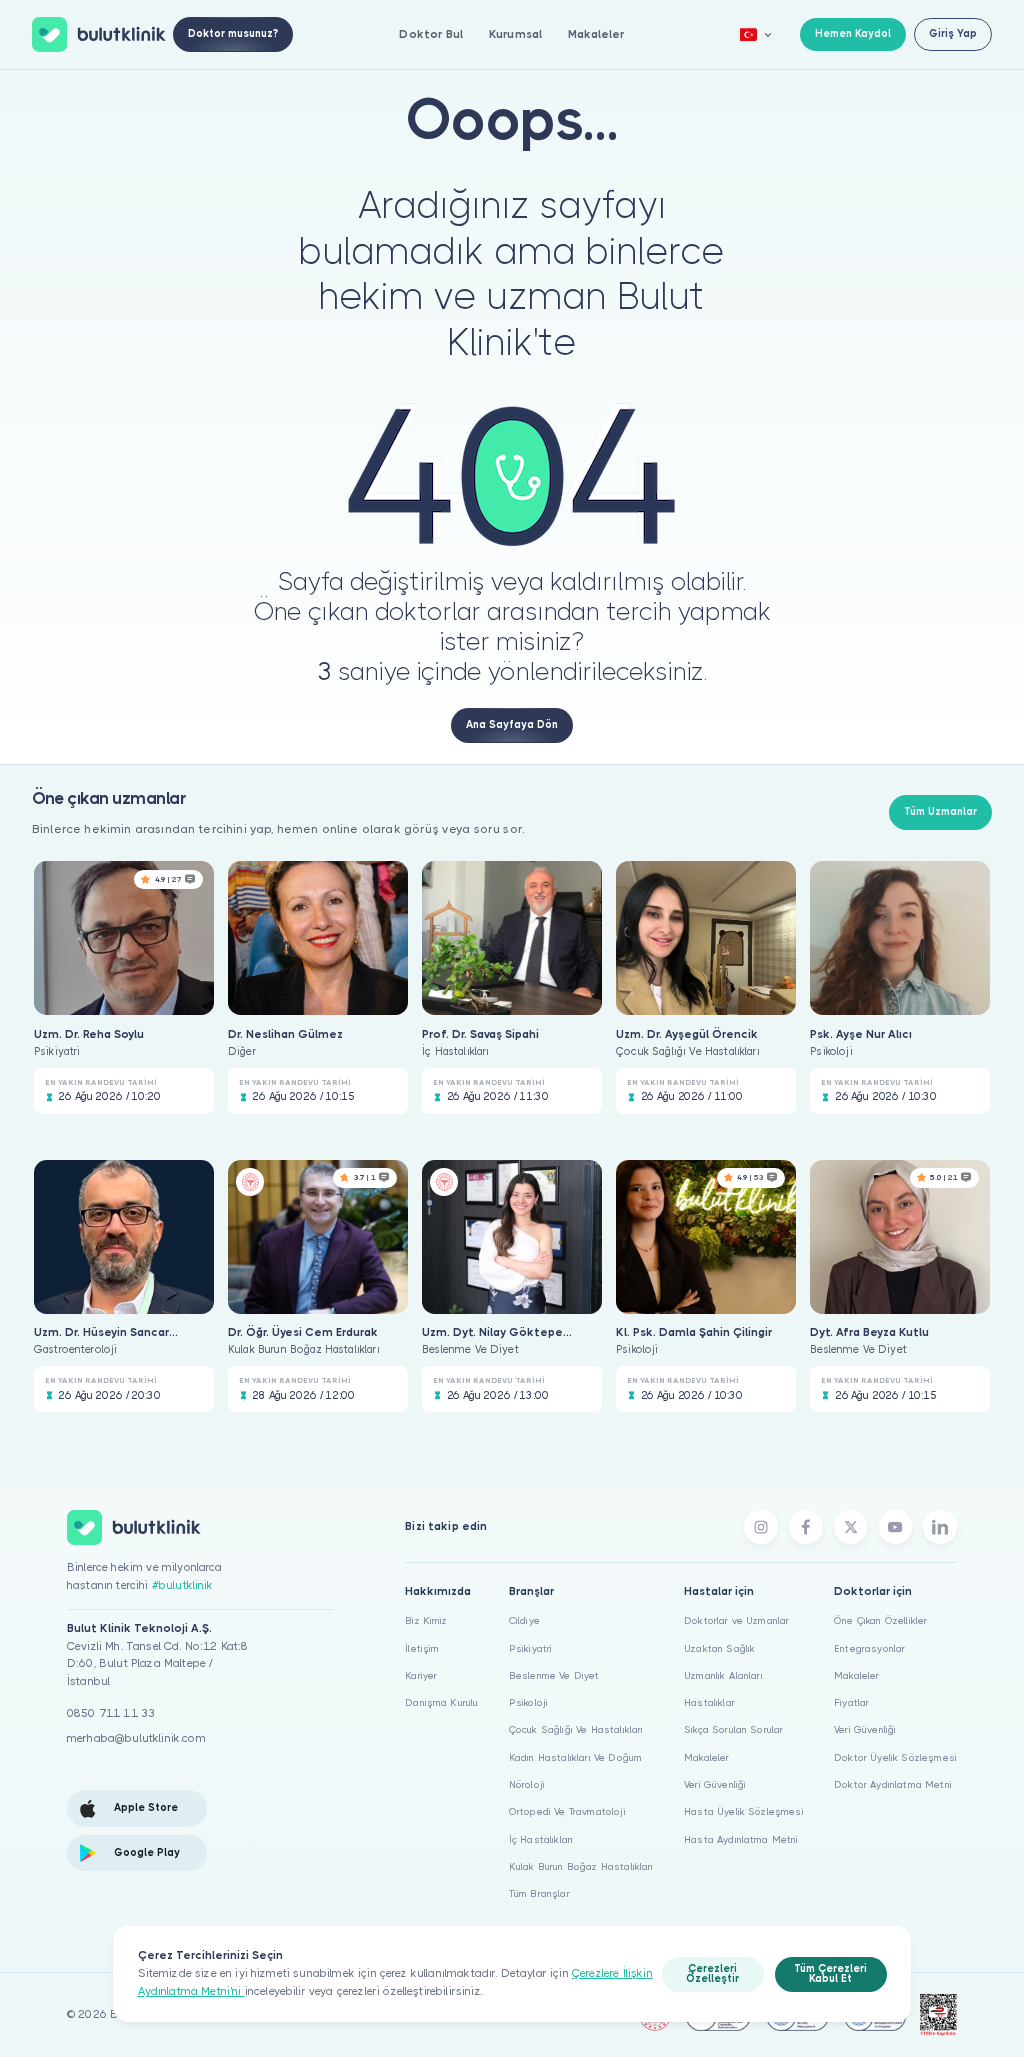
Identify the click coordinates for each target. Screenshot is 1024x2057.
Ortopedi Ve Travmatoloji (567, 1811)
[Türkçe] (756, 34)
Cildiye (524, 1620)
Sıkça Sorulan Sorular (733, 1729)
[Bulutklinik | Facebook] (806, 1527)
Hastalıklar (709, 1702)
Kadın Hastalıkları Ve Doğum (575, 1757)
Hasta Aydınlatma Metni (741, 1839)
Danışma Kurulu (441, 1702)
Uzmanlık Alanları (723, 1675)
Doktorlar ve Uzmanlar (736, 1620)
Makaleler (596, 34)
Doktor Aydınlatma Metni (893, 1784)
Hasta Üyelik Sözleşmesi (744, 1811)
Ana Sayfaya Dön (512, 724)
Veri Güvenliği (715, 1784)
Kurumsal (515, 34)
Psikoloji (528, 1702)
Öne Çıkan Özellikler (880, 1620)
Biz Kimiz (426, 1620)
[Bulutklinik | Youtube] (896, 1527)
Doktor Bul (431, 34)
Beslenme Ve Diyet (554, 1675)
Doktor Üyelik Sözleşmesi (895, 1757)
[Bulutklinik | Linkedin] (940, 1527)
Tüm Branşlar (539, 1893)
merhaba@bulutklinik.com (136, 1738)
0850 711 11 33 (111, 1713)
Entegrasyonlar (869, 1648)
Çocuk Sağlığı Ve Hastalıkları (576, 1729)
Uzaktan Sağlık (719, 1648)
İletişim (422, 1648)
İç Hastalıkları (541, 1839)
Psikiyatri (531, 1648)
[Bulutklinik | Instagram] (761, 1527)
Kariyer (421, 1675)
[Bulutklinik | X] (851, 1527)
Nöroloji (527, 1784)
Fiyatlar (851, 1702)
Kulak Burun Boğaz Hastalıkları (581, 1866)
